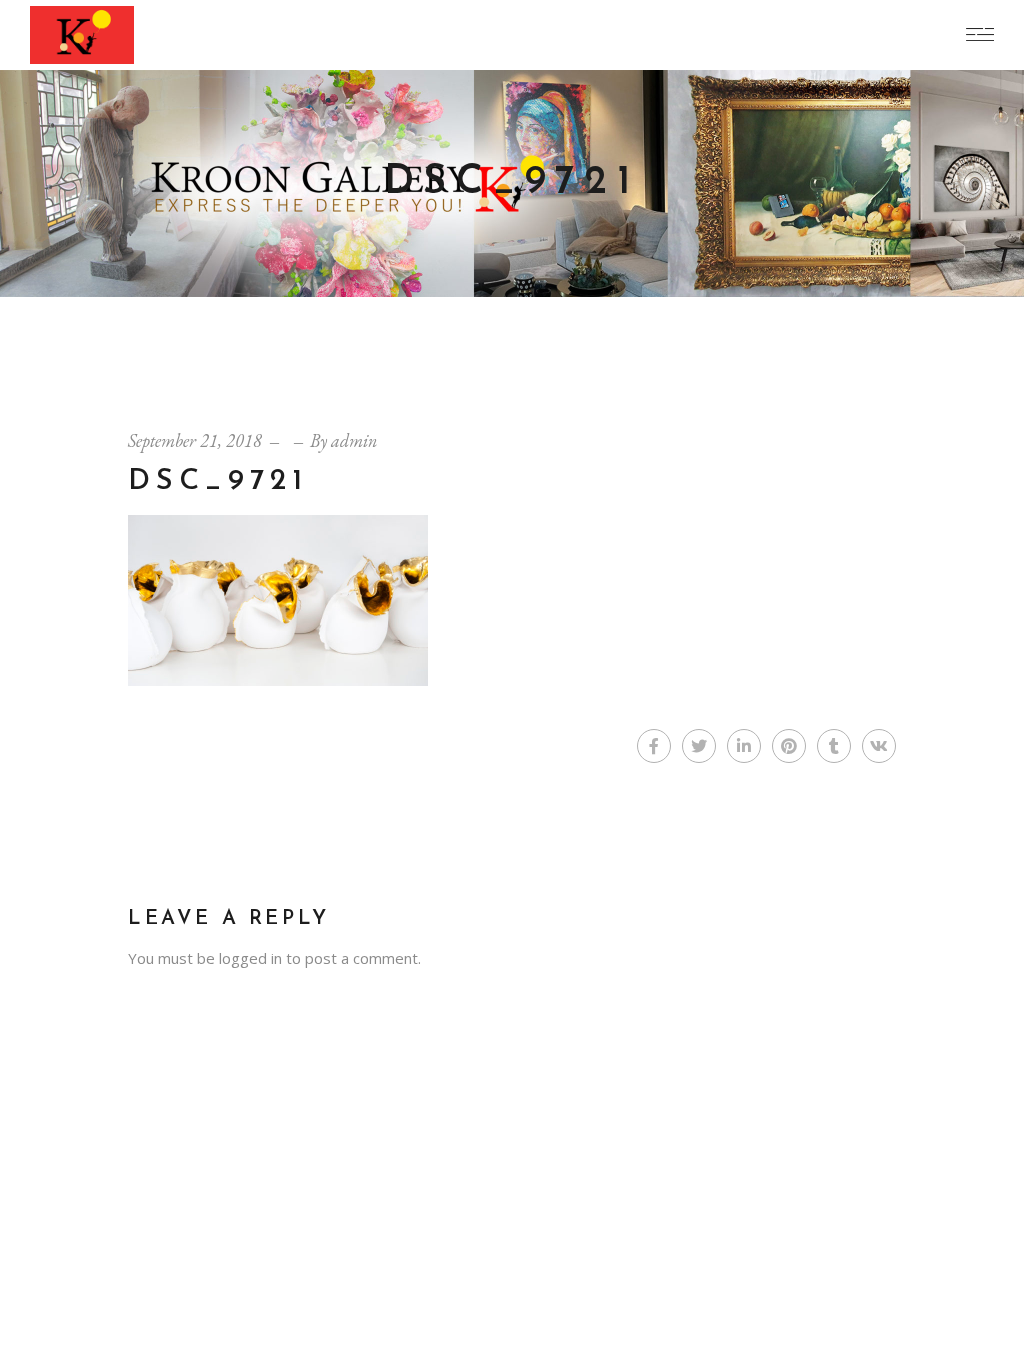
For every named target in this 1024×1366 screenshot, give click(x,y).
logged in (250, 958)
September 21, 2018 (195, 440)
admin (354, 440)
